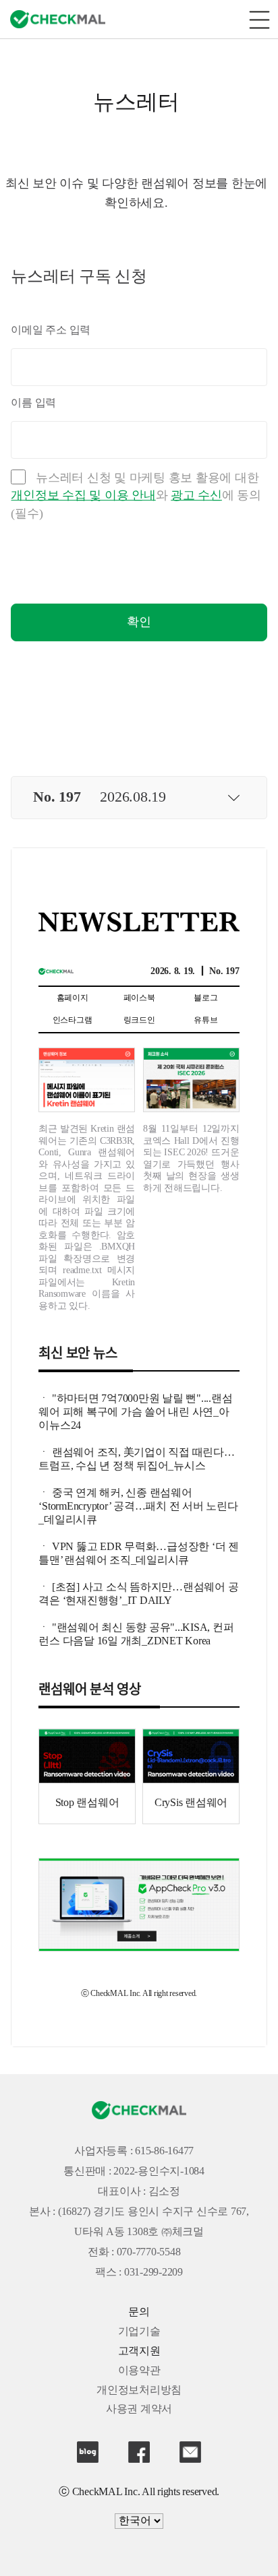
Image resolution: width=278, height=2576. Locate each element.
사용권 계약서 (139, 2409)
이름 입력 (33, 403)
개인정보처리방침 (139, 2390)
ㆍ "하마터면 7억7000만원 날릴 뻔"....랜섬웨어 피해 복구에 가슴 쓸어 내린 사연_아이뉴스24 (135, 1412)
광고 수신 (196, 496)
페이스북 (139, 2452)
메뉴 (259, 19)
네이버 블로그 (88, 2452)
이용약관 (139, 2371)
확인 (139, 622)
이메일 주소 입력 (51, 330)
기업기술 (139, 2332)
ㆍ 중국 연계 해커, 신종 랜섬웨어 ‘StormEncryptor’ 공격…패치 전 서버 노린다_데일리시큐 (138, 1507)
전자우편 (190, 2452)
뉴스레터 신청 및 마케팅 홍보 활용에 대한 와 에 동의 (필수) (136, 496)
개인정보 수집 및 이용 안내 (83, 496)
